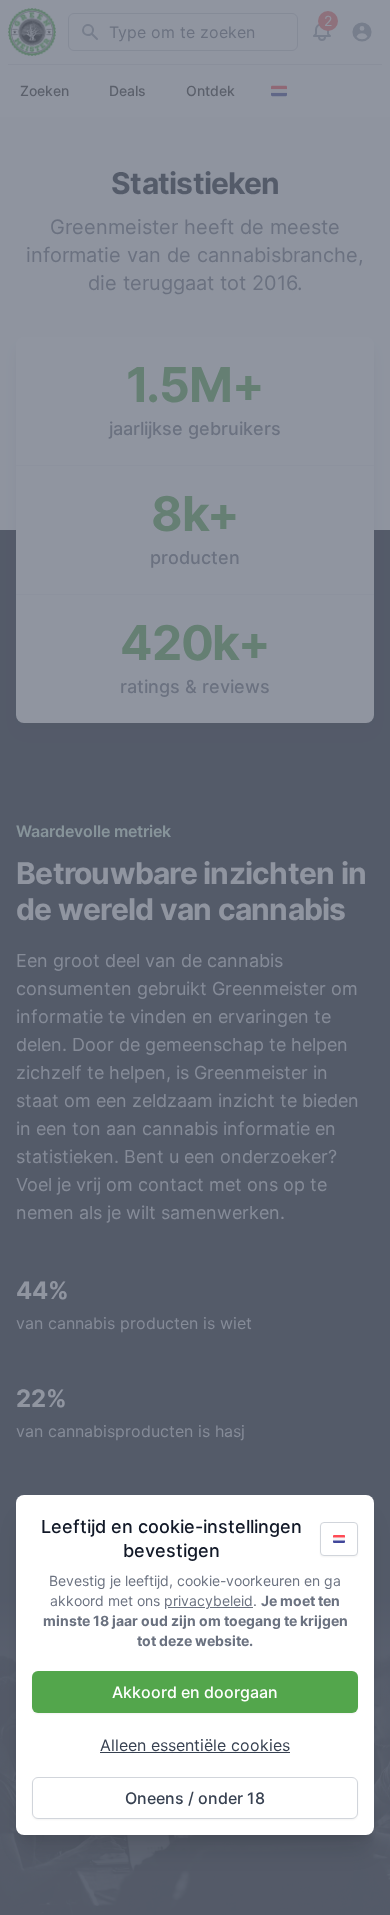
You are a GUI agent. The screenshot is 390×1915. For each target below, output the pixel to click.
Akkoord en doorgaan (195, 1692)
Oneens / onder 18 (195, 1798)
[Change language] (339, 1539)
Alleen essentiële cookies (195, 1745)
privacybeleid (208, 1600)
